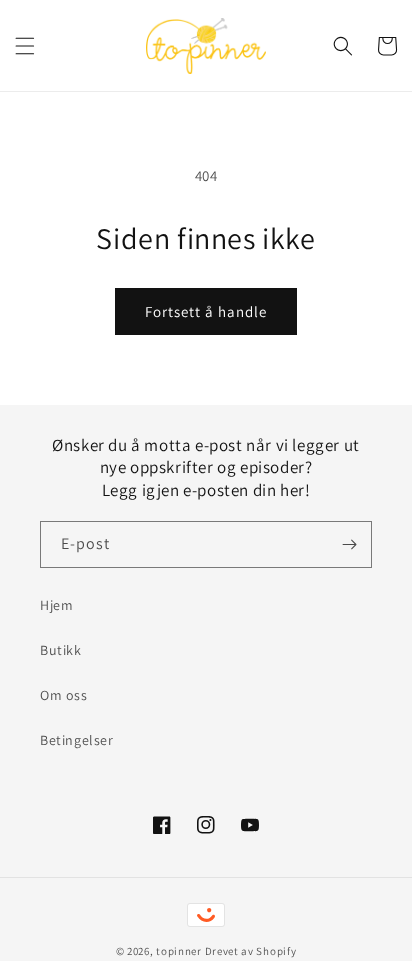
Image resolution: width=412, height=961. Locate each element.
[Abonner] (349, 544)
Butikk (61, 650)
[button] (25, 46)
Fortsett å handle (206, 311)
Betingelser (77, 740)
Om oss (64, 695)
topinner (179, 951)
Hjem (56, 605)
